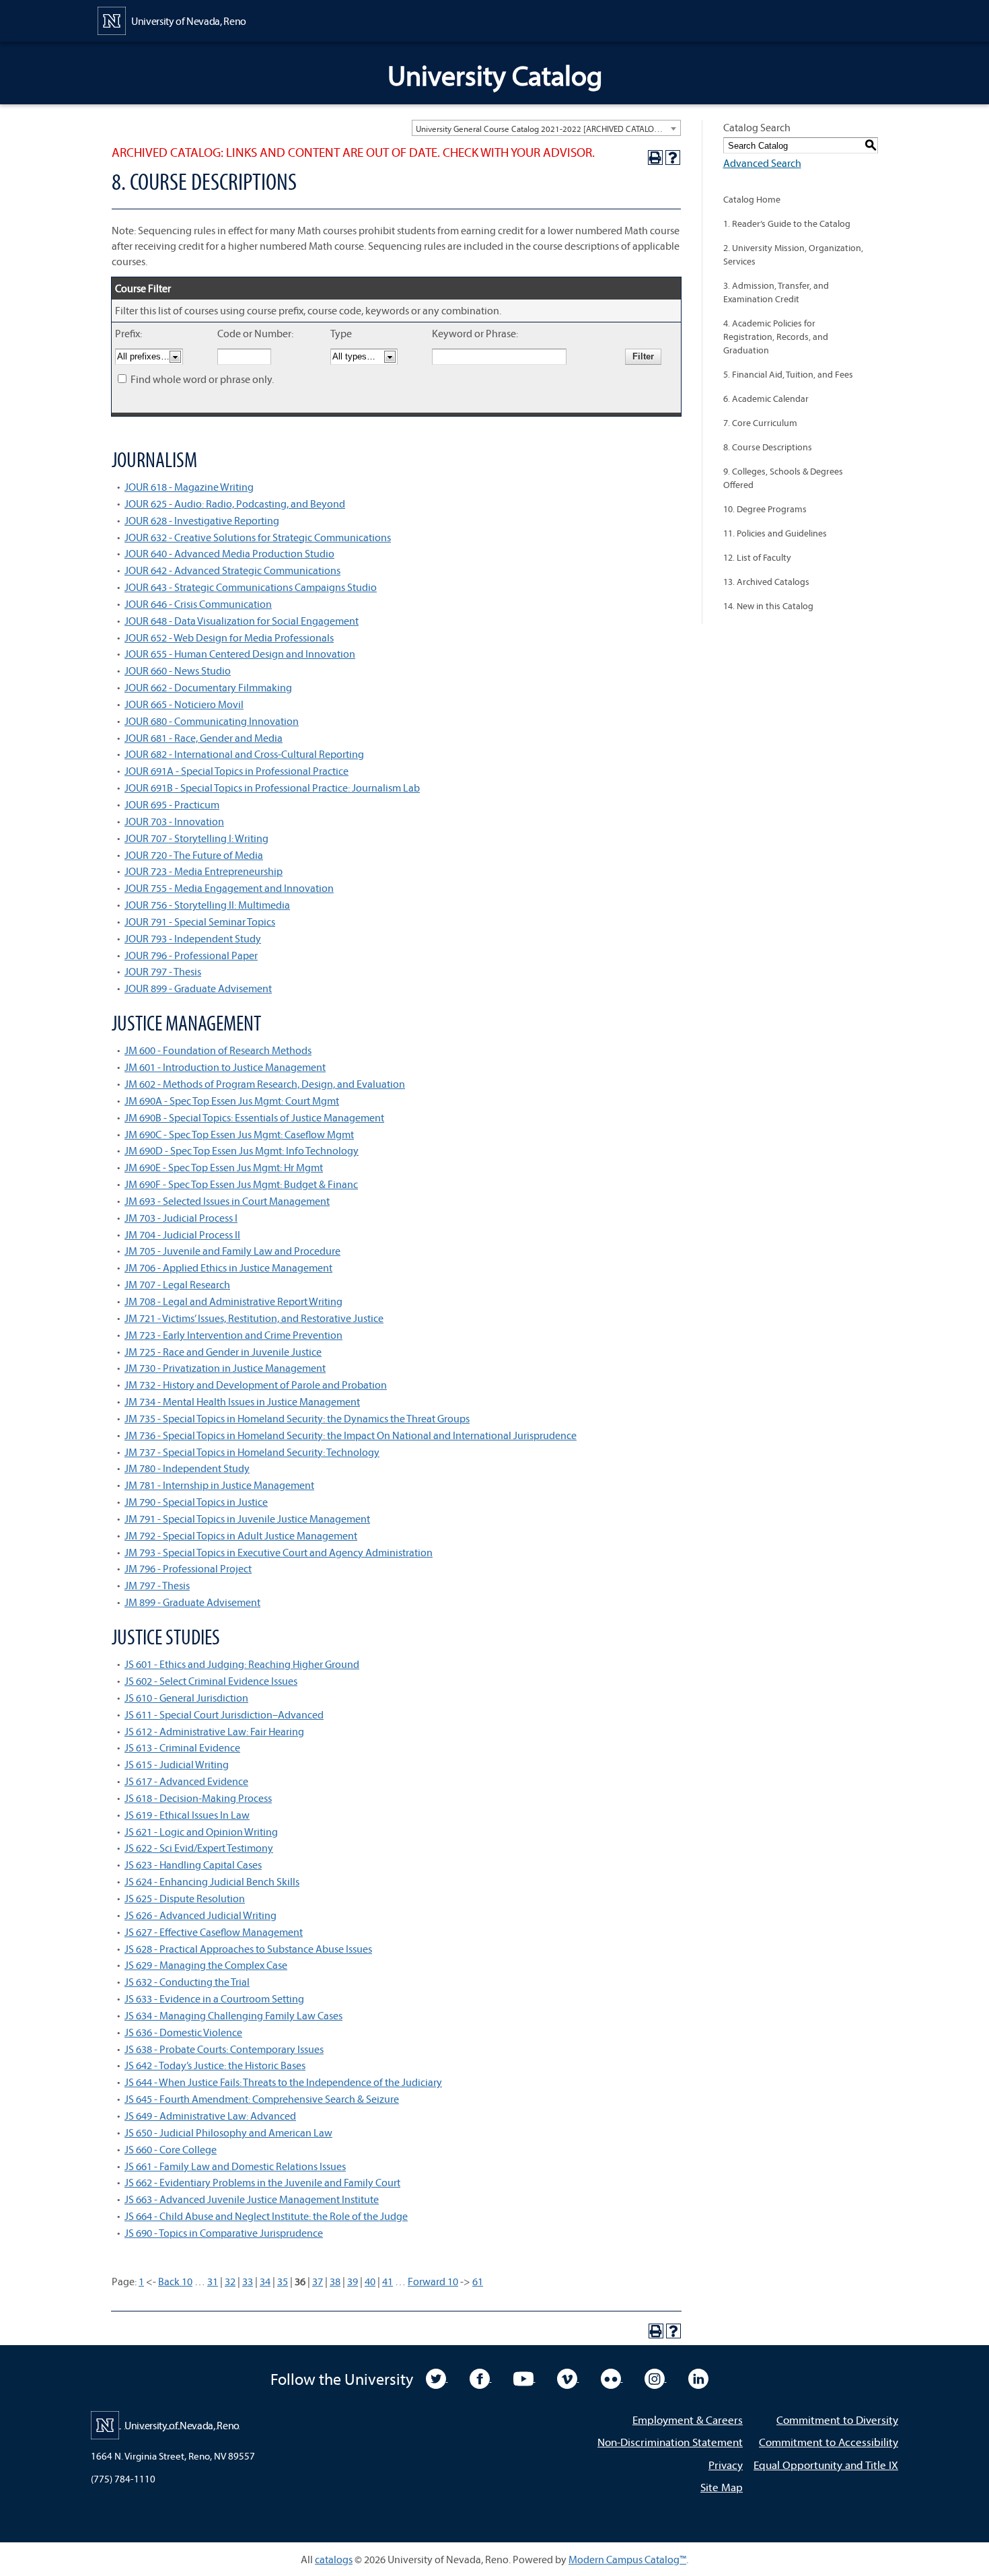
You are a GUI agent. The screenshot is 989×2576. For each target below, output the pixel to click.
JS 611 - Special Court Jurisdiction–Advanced (224, 1714)
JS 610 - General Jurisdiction (186, 1698)
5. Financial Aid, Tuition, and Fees (788, 374)
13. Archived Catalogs (766, 582)
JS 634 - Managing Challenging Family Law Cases (233, 2015)
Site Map (722, 2487)
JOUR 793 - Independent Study (193, 938)
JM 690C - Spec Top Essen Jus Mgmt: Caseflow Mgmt (239, 1134)
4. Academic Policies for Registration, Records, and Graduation (776, 337)
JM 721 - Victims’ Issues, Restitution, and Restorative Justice (254, 1318)
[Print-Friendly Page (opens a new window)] (655, 158)
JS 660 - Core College (171, 2149)
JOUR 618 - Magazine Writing (189, 487)
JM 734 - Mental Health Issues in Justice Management (242, 1401)
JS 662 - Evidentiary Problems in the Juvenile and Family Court (262, 2182)
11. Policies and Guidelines (775, 533)
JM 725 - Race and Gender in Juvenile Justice (223, 1352)
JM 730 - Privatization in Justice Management (225, 1368)
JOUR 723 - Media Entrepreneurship (204, 871)
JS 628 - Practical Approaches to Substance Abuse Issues (248, 1949)
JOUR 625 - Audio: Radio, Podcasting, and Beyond (235, 503)
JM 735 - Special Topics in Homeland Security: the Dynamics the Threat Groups (297, 1418)
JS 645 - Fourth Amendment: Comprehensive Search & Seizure (262, 2099)
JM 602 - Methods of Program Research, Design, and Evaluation (265, 1084)
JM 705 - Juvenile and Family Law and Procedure (232, 1251)
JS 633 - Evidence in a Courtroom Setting (214, 1998)
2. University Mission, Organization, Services (793, 254)
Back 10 (175, 2281)
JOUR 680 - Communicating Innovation (212, 721)
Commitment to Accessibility (829, 2442)
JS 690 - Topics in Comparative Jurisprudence (224, 2233)
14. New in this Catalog (768, 606)
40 (370, 2281)
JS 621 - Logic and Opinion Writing (201, 1832)
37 (318, 2281)
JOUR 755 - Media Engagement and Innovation (229, 888)
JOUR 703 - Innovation (174, 821)
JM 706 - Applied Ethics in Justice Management (228, 1267)
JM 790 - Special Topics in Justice (196, 1502)
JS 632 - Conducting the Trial (187, 1982)
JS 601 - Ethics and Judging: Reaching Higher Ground (242, 1664)
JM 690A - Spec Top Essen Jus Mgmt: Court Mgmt (232, 1101)
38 (335, 2281)
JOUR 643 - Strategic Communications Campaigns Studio (251, 587)
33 (248, 2281)
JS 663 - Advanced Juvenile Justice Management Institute (252, 2199)
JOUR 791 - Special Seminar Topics (200, 921)
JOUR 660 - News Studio (178, 670)
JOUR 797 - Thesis (163, 971)
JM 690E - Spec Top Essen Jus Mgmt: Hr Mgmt (224, 1167)
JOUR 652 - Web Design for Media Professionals (229, 637)
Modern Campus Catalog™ (627, 2559)
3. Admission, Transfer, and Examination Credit (776, 292)
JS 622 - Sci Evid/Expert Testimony (199, 1848)
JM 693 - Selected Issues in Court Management (227, 1201)
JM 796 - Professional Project (188, 1568)
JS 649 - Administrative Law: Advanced (210, 2116)
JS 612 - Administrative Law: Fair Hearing (214, 1731)
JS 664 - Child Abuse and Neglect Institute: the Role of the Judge (266, 2216)
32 (230, 2281)
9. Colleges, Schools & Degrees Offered (783, 478)
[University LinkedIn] (698, 2377)
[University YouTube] (524, 2377)
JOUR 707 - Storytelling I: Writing (196, 838)
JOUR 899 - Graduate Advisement (198, 988)
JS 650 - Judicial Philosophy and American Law (228, 2132)
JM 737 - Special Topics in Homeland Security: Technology (252, 1452)
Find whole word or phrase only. (202, 379)
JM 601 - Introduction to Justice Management (225, 1067)
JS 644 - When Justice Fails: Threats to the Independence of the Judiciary (283, 2082)
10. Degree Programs (765, 509)
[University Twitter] (437, 2377)
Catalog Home (752, 199)
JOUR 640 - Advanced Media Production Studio (229, 553)
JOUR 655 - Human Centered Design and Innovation (240, 654)
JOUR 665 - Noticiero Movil (184, 704)
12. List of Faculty (757, 557)
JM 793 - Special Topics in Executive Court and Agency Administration (279, 1552)
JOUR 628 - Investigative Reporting (202, 520)
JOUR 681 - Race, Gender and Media (204, 738)
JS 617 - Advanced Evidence (186, 1781)
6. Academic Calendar (766, 398)
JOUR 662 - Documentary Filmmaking (208, 687)
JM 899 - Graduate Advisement (192, 1602)
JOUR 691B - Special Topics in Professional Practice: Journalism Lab (272, 788)
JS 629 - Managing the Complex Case (206, 1965)
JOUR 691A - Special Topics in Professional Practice (236, 771)
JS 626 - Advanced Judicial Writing (200, 1915)
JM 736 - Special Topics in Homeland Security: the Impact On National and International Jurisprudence (351, 1435)
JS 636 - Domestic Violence (183, 2032)
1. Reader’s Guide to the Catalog (787, 223)
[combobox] (546, 128)
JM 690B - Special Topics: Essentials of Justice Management (254, 1117)
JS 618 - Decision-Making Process (198, 1798)
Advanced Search (762, 163)
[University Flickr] (612, 2377)
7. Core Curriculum (760, 423)
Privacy (726, 2465)
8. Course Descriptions (768, 447)
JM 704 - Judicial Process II (182, 1234)
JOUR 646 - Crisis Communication (198, 604)
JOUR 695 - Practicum (172, 804)
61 (478, 2281)
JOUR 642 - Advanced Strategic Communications (232, 570)
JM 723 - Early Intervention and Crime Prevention (233, 1335)
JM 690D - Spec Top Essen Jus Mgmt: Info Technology (242, 1150)
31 (213, 2281)
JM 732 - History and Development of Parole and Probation (256, 1385)
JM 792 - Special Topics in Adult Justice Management (241, 1535)
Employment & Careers (688, 2420)
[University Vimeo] (568, 2377)
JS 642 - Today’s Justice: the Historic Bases (215, 2065)
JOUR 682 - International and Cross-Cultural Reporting (244, 754)
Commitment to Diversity (837, 2420)
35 (283, 2281)
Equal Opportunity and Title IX (826, 2465)
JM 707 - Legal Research (177, 1284)
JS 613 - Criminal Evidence (182, 1747)
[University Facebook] (481, 2377)
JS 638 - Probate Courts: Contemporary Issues (224, 2049)
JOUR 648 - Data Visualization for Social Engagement (242, 621)
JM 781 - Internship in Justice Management (219, 1485)
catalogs (334, 2559)
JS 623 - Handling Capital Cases (193, 1865)
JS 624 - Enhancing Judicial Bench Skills (212, 1881)
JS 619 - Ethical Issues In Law (187, 1815)
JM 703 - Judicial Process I (181, 1218)
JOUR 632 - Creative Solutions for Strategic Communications (258, 537)
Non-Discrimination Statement (670, 2442)
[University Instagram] (656, 2377)
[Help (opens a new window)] (673, 158)
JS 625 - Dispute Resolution (185, 1898)
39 (353, 2281)
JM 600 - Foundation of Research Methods (218, 1050)
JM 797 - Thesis (157, 1585)
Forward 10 (433, 2281)
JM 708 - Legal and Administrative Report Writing (233, 1301)
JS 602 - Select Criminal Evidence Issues (211, 1681)
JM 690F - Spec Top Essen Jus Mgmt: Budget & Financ (241, 1184)
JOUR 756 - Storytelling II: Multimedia (207, 905)
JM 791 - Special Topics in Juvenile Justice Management (247, 1519)
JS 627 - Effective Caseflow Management (214, 1932)
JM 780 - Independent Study (187, 1468)
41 (388, 2281)
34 (265, 2281)
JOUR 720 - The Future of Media (194, 855)
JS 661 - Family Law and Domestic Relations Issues (235, 2166)
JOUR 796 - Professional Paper (191, 955)
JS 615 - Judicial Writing (177, 1764)
